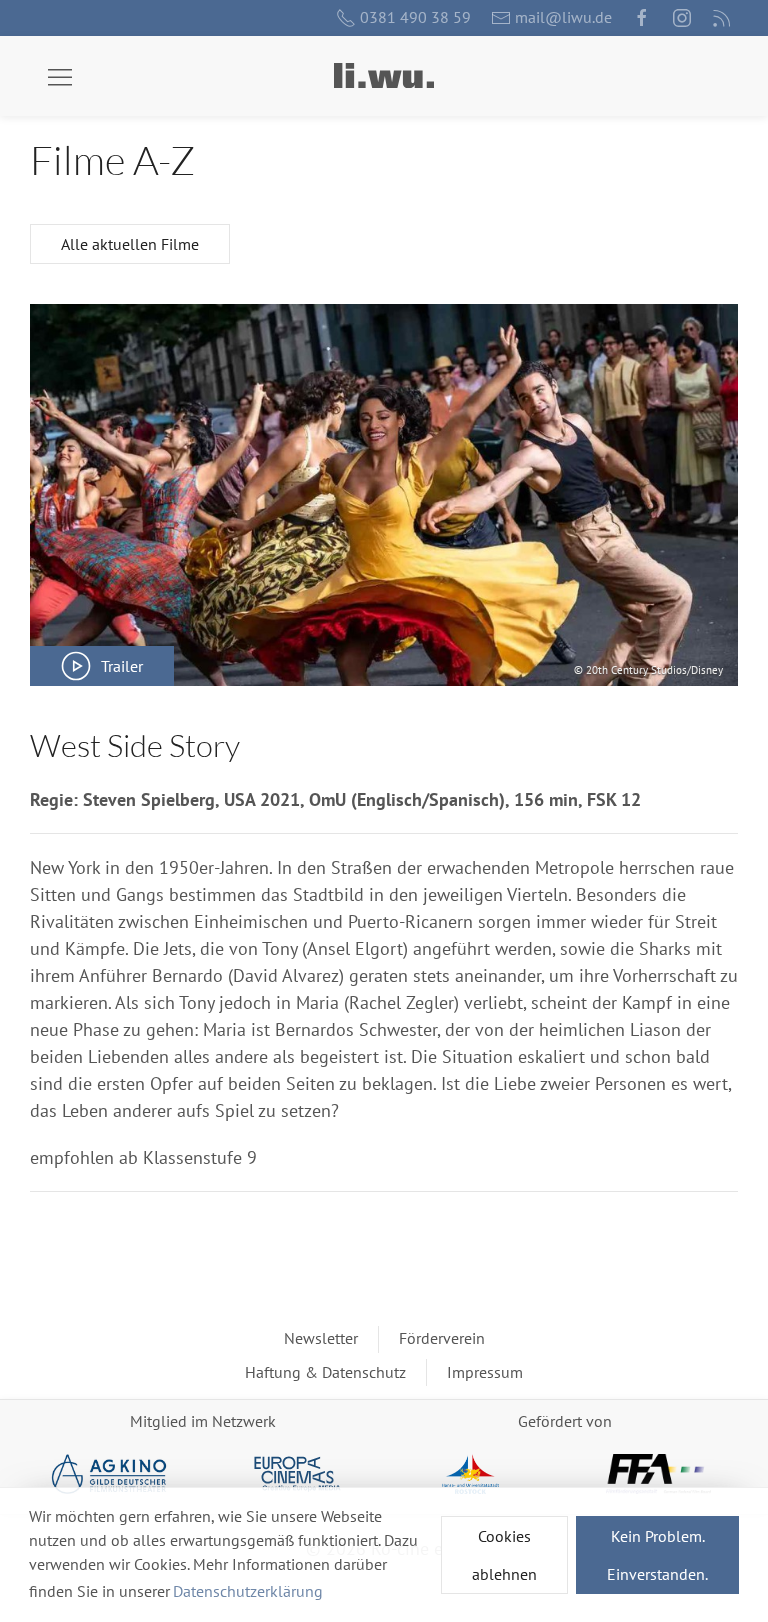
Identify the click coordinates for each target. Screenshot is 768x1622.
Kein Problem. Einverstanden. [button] (657, 1555)
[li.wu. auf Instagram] (682, 18)
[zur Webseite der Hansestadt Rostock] (470, 1474)
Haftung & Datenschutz (325, 1372)
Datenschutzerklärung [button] (248, 1591)
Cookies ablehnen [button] (504, 1555)
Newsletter (321, 1338)
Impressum (485, 1372)
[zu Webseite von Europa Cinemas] (297, 1474)
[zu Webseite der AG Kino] (109, 1474)
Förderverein (442, 1338)
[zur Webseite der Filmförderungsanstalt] (658, 1474)
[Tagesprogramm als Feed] (722, 18)
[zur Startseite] (384, 75)
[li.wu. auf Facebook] (642, 18)
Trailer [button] (122, 666)
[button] (60, 78)
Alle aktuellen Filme (130, 244)
